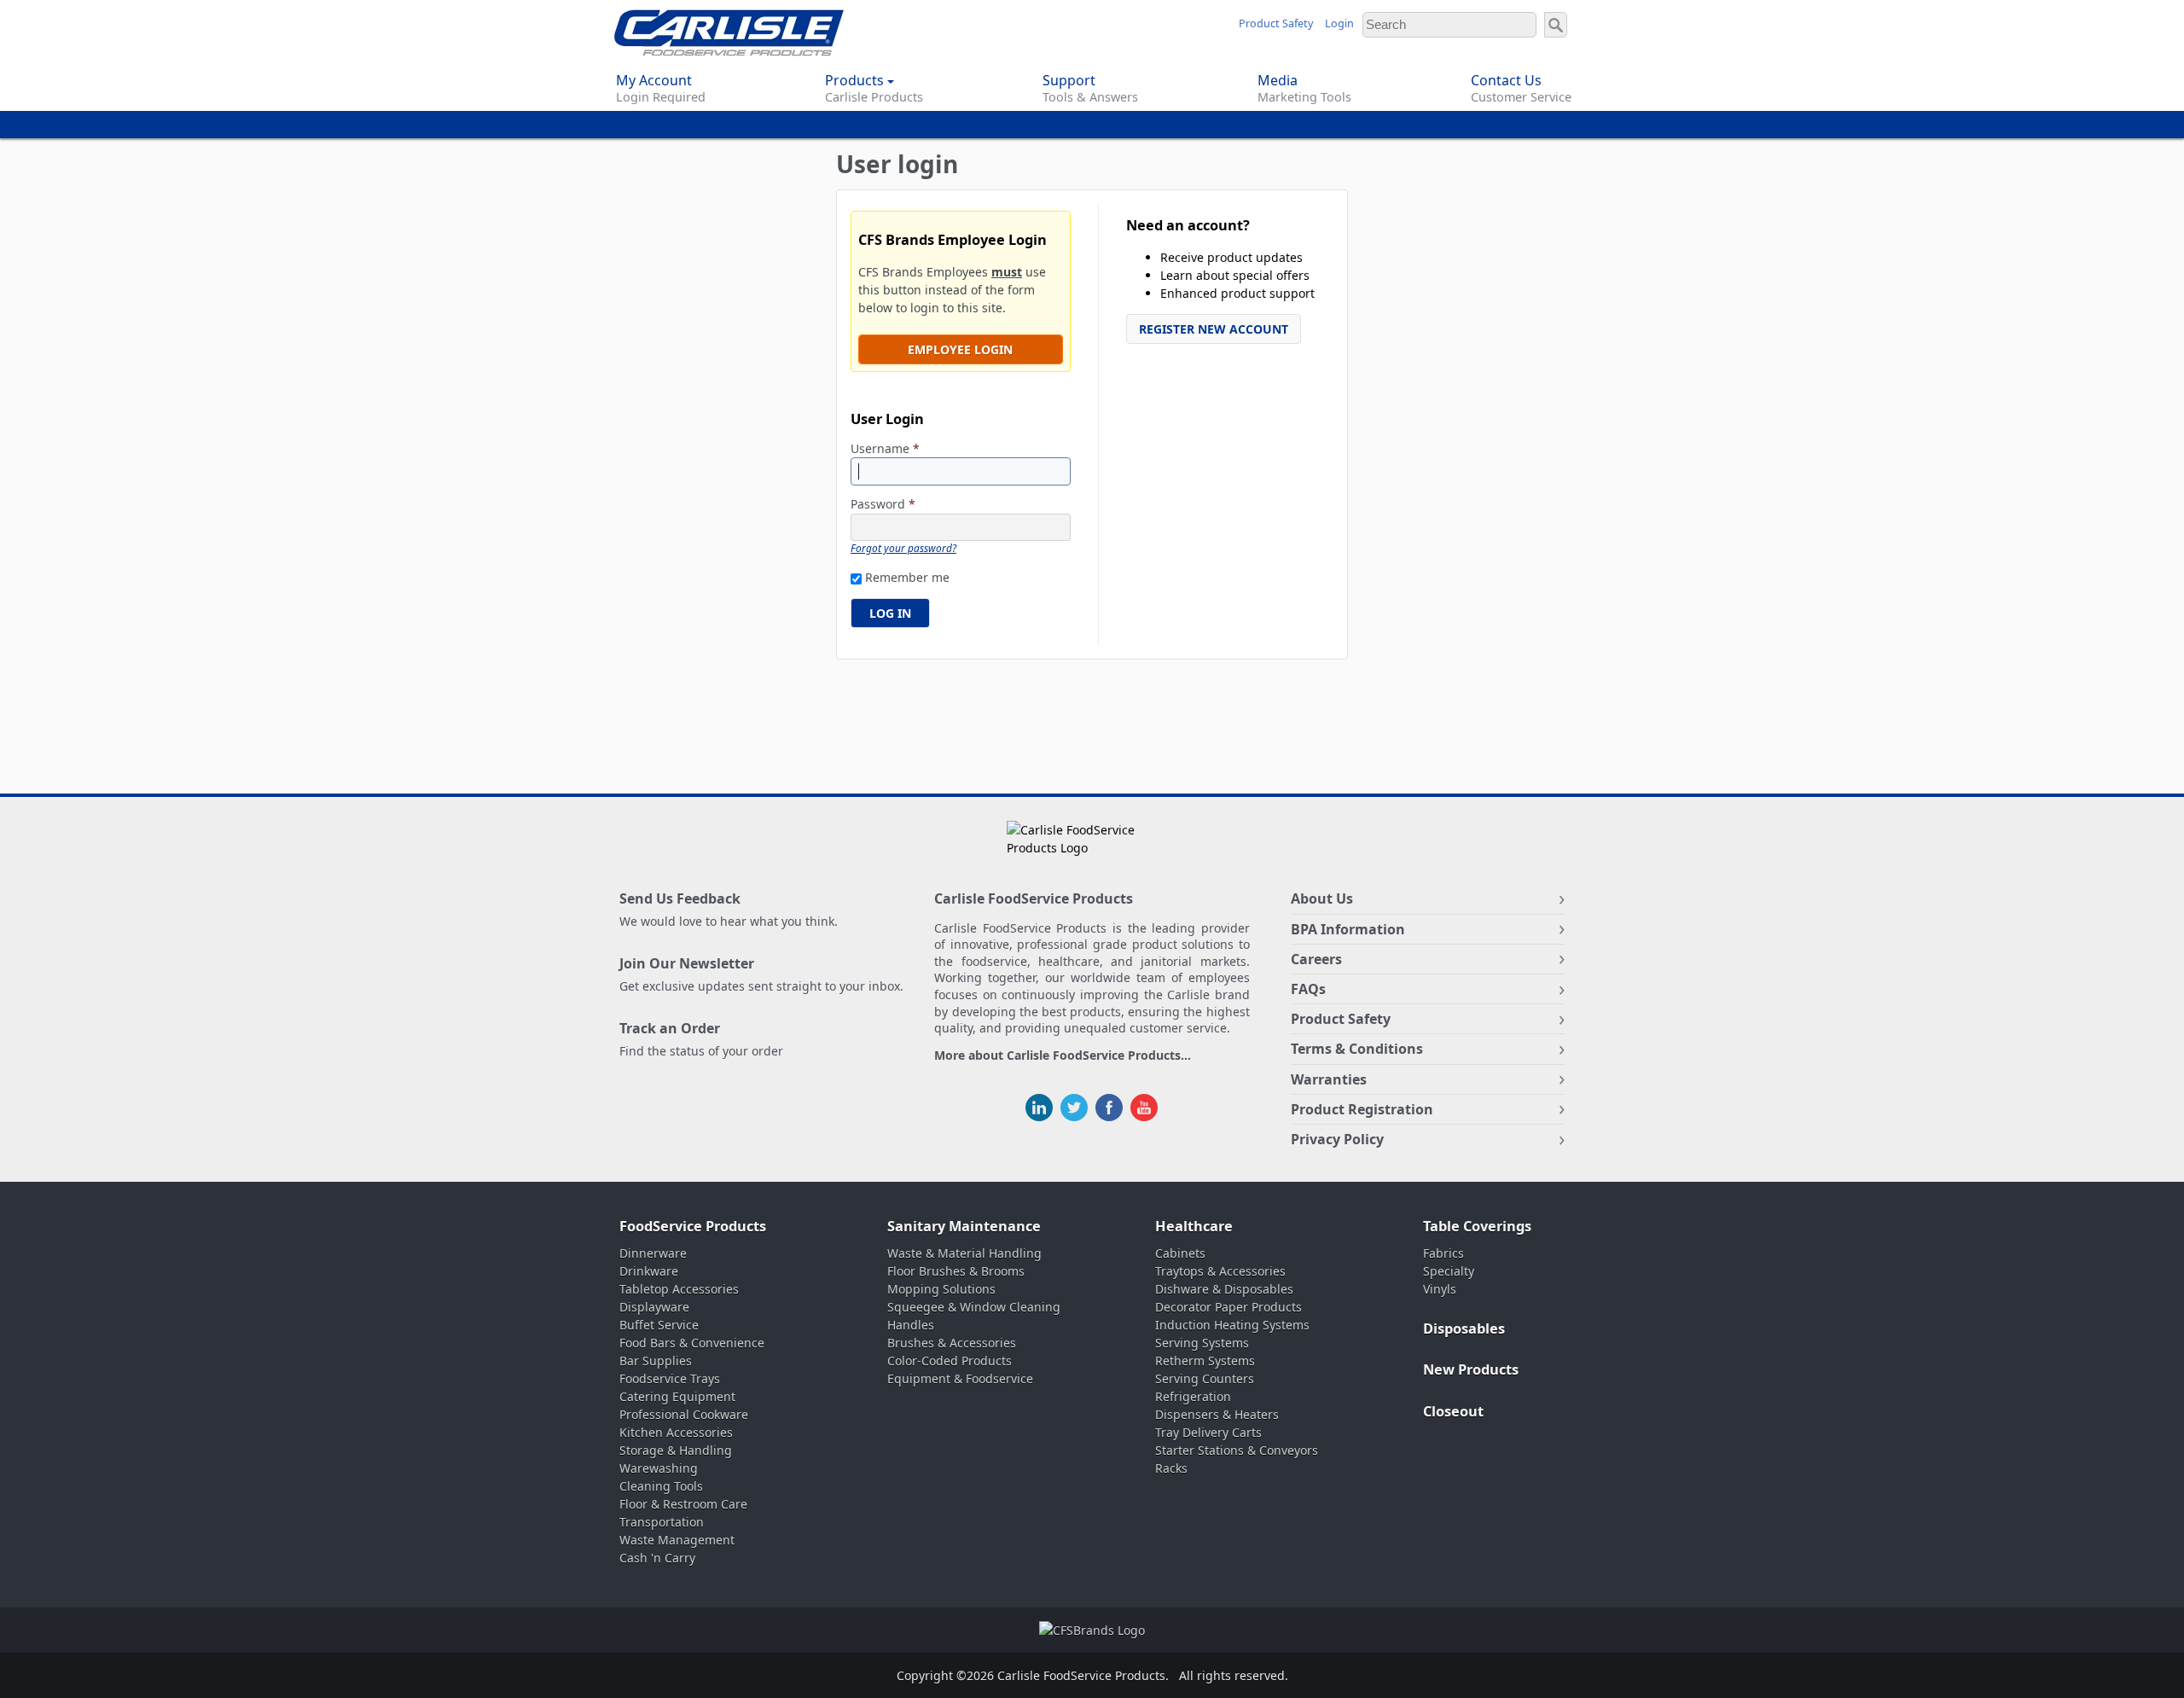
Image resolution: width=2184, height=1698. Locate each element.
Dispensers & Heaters (1217, 1414)
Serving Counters (1205, 1378)
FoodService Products (693, 1226)
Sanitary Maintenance (964, 1226)
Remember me (907, 577)
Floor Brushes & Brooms (956, 1271)
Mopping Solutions (941, 1289)
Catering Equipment (677, 1396)
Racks (1171, 1468)
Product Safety (1276, 23)
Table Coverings (1477, 1226)
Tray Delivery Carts (1208, 1432)
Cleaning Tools (661, 1486)
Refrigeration (1193, 1396)
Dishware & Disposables (1224, 1289)
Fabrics (1443, 1253)
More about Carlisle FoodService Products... (1063, 1056)
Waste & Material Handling (964, 1253)
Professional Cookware (684, 1414)
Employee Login (960, 349)
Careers (1316, 959)
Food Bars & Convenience (692, 1343)
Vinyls (1440, 1289)
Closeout (1453, 1411)
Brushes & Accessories (952, 1343)
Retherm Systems (1205, 1361)
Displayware (654, 1307)
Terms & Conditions (1357, 1049)
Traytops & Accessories (1220, 1271)
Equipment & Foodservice (960, 1378)
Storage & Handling (676, 1450)
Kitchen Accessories (676, 1432)
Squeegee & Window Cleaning (974, 1307)
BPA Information (1348, 929)
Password (883, 505)
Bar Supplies (656, 1361)
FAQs (1308, 989)
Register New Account (1214, 329)
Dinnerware (653, 1253)
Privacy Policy (1337, 1139)
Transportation (662, 1522)
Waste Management (677, 1540)
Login (1339, 23)
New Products (1471, 1369)
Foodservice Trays (670, 1378)
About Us (1322, 898)
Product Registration (1362, 1109)
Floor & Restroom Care (683, 1504)
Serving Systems (1202, 1343)
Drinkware (649, 1271)
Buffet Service (659, 1325)
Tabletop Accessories (679, 1289)
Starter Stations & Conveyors (1237, 1450)
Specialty (1449, 1271)
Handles (911, 1325)
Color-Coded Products (950, 1361)
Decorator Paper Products (1228, 1307)
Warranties (1329, 1079)
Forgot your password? (903, 548)
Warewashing (659, 1468)
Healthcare (1194, 1226)
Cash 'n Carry (657, 1558)
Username (885, 449)
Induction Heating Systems (1232, 1325)
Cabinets (1180, 1253)
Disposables (1464, 1329)
